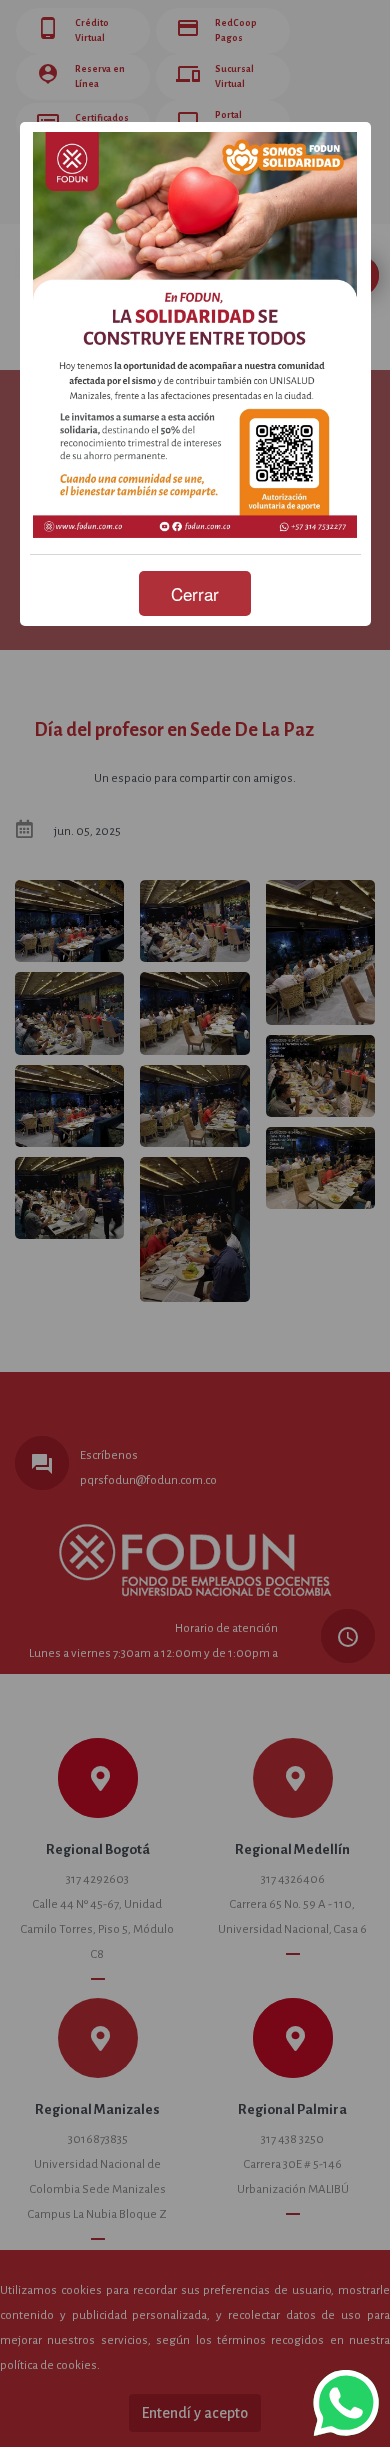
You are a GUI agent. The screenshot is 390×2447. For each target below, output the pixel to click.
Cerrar (195, 593)
